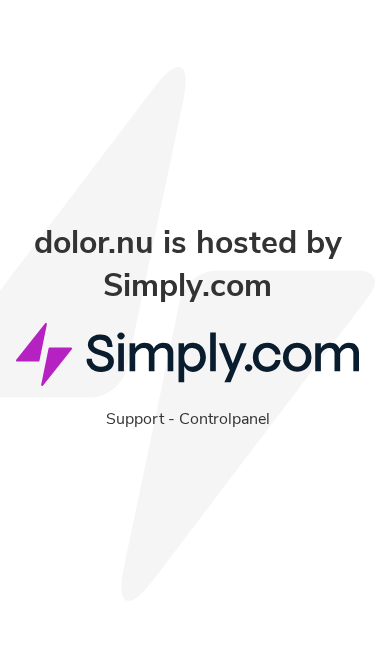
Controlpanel (224, 419)
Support (135, 419)
